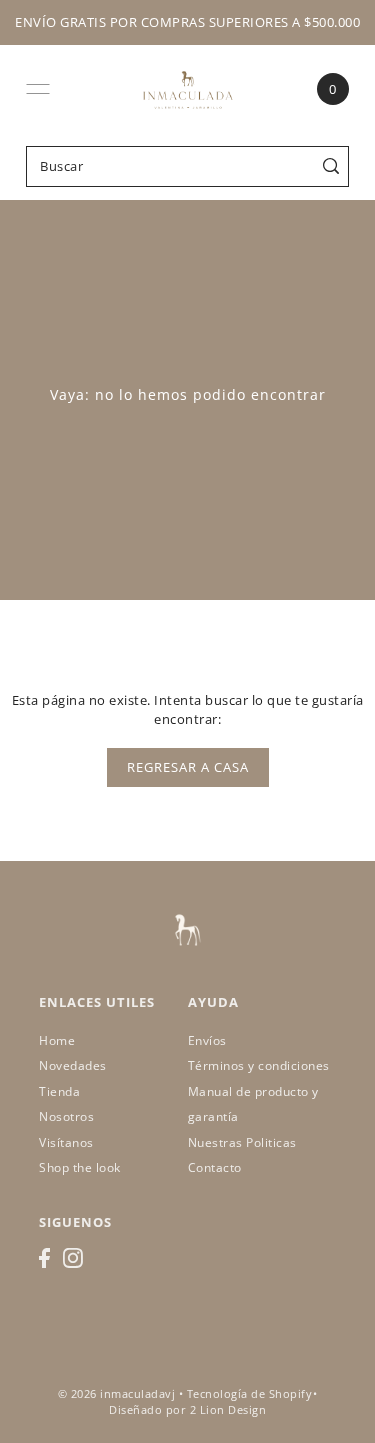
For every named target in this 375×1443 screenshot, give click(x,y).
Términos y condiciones (259, 1065)
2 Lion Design (228, 1410)
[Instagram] (73, 1258)
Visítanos (66, 1142)
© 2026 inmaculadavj (117, 1394)
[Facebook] (44, 1258)
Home (57, 1040)
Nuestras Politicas (242, 1142)
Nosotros (66, 1116)
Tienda (59, 1091)
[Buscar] (330, 166)
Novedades (73, 1065)
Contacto (215, 1167)
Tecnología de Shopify (250, 1394)
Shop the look (80, 1167)
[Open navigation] (38, 89)
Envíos (207, 1040)
